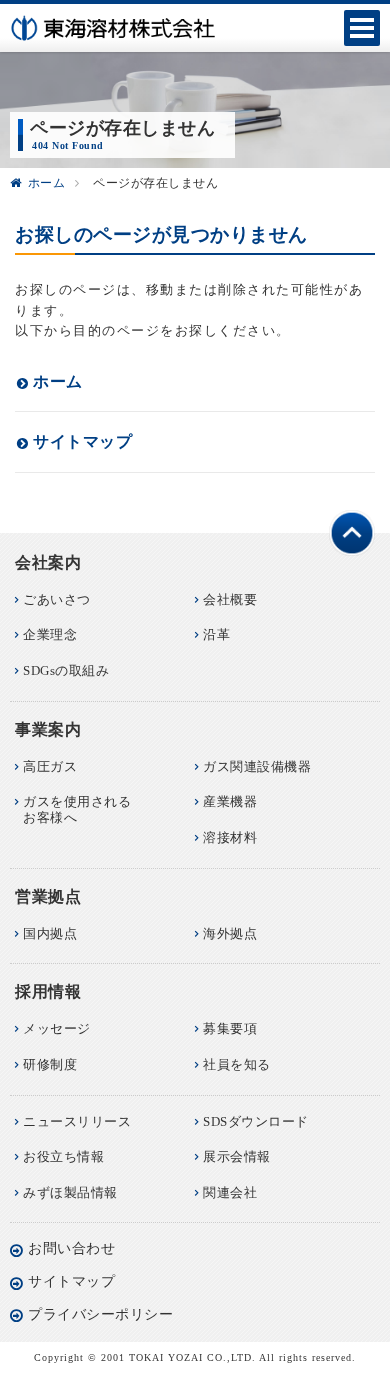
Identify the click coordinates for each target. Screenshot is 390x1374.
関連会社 (230, 1192)
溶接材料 (230, 837)
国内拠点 (50, 933)
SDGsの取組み (66, 670)
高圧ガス (50, 766)
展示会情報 (237, 1156)
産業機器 (230, 801)
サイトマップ (82, 441)
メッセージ (57, 1028)
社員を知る (237, 1064)
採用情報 (48, 991)
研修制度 (50, 1064)
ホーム (47, 183)
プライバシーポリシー (100, 1314)
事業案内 (48, 729)
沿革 (216, 634)
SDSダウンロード (256, 1121)
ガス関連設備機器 (257, 766)
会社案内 (48, 562)
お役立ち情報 (63, 1156)
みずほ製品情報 (70, 1192)
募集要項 (230, 1028)
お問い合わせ (71, 1248)
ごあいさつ (57, 599)
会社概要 (230, 599)
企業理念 (50, 634)
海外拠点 (230, 933)
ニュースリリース (77, 1121)
